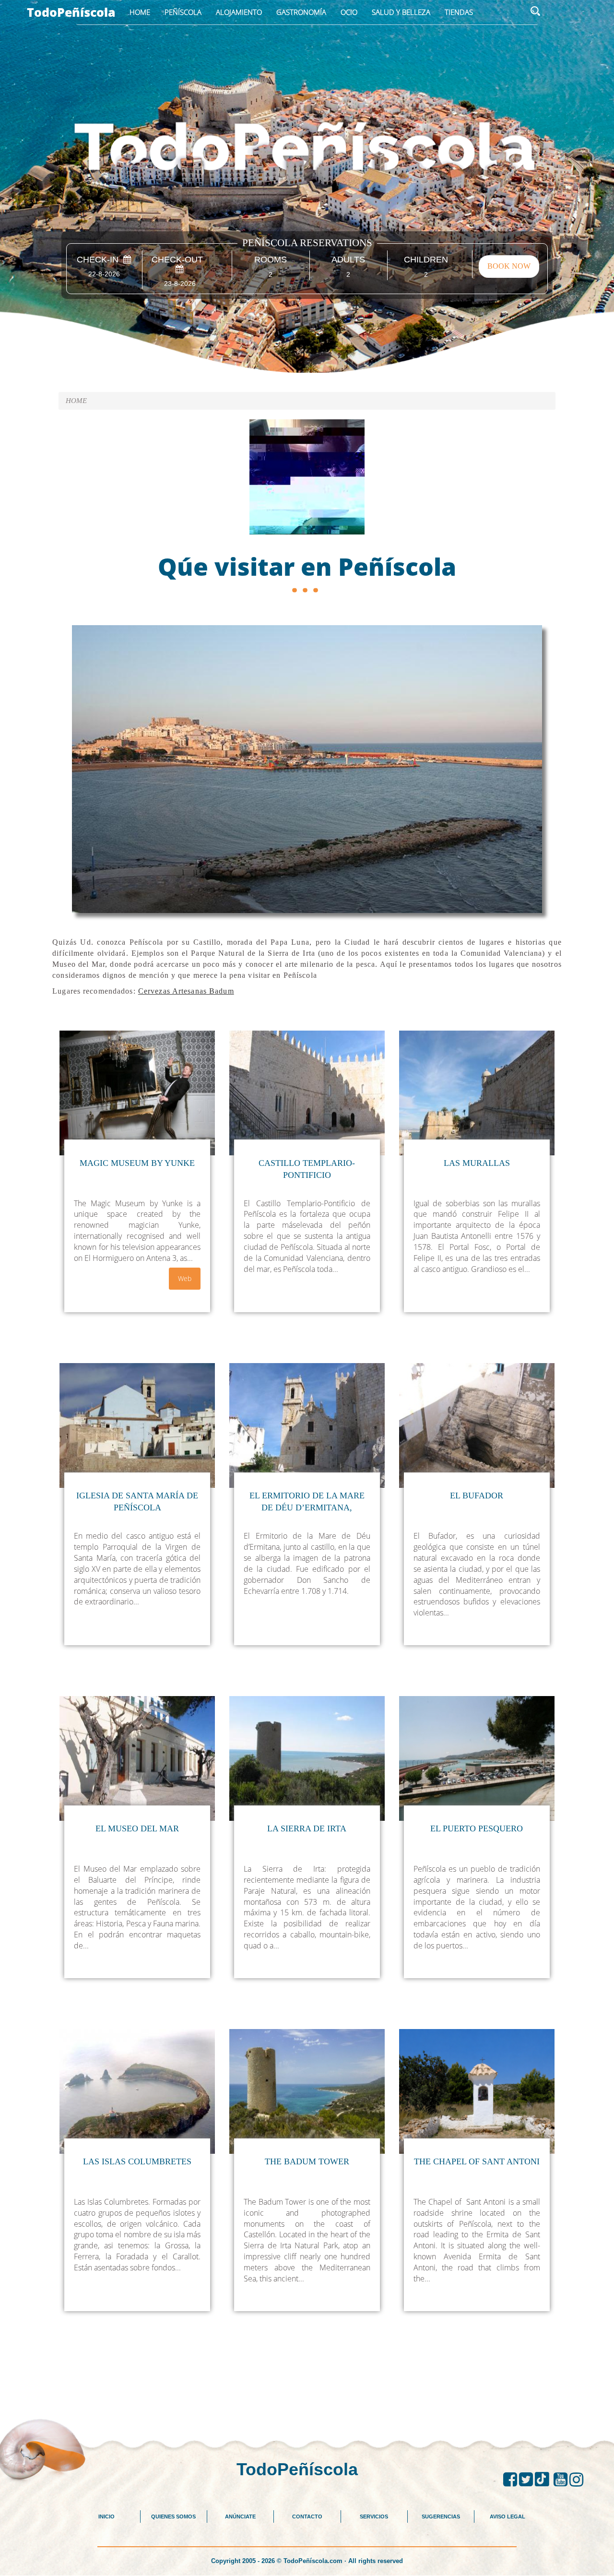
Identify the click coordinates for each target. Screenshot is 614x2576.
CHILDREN (426, 260)
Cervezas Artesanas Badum (186, 991)
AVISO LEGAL (508, 2517)
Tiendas (459, 12)
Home (140, 12)
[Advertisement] (307, 2393)
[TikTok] (544, 2480)
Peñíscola (183, 12)
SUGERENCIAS (441, 2517)
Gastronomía (301, 12)
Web (185, 1278)
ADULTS (348, 260)
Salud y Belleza (401, 12)
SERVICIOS (374, 2517)
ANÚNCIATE (240, 2517)
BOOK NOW (509, 266)
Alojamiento (239, 12)
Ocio (349, 12)
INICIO (106, 2517)
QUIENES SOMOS (173, 2517)
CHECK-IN (100, 260)
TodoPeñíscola (71, 12)
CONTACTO (307, 2517)
